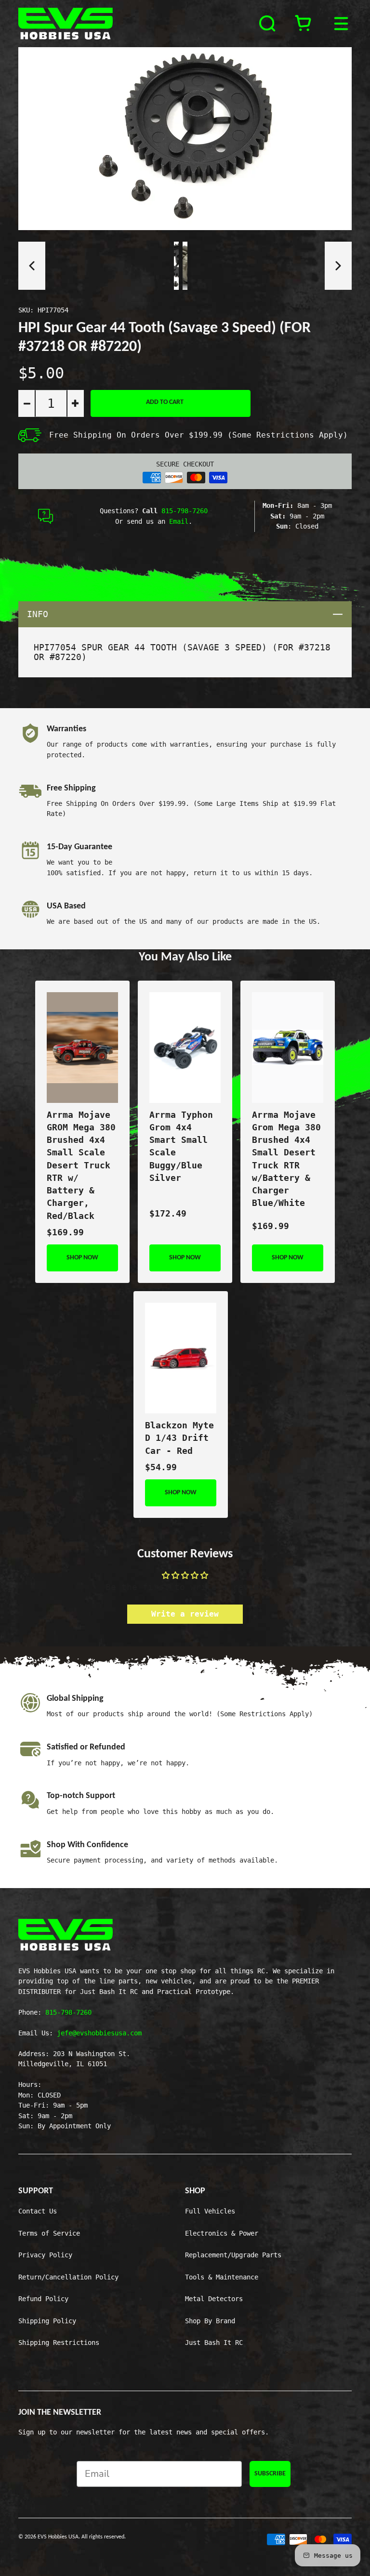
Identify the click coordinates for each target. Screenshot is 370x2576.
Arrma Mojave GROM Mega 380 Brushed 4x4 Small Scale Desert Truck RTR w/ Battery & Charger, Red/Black (81, 1165)
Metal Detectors (214, 2299)
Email (179, 521)
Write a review (185, 1614)
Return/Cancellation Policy (68, 2277)
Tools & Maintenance (222, 2277)
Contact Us (38, 2211)
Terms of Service (49, 2233)
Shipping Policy (47, 2321)
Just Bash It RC (214, 2343)
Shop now (82, 1258)
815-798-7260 (185, 511)
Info (189, 614)
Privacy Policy (45, 2255)
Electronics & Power (222, 2233)
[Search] (268, 24)
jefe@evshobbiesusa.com (99, 2033)
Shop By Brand (210, 2321)
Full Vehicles (210, 2211)
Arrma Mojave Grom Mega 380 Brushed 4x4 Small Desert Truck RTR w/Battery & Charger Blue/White (286, 1159)
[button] (32, 266)
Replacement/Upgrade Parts (233, 2255)
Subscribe (270, 2474)
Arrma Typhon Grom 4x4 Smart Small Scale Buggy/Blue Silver (181, 1146)
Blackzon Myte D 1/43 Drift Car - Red (179, 1438)
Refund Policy (43, 2299)
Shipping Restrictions (59, 2343)
